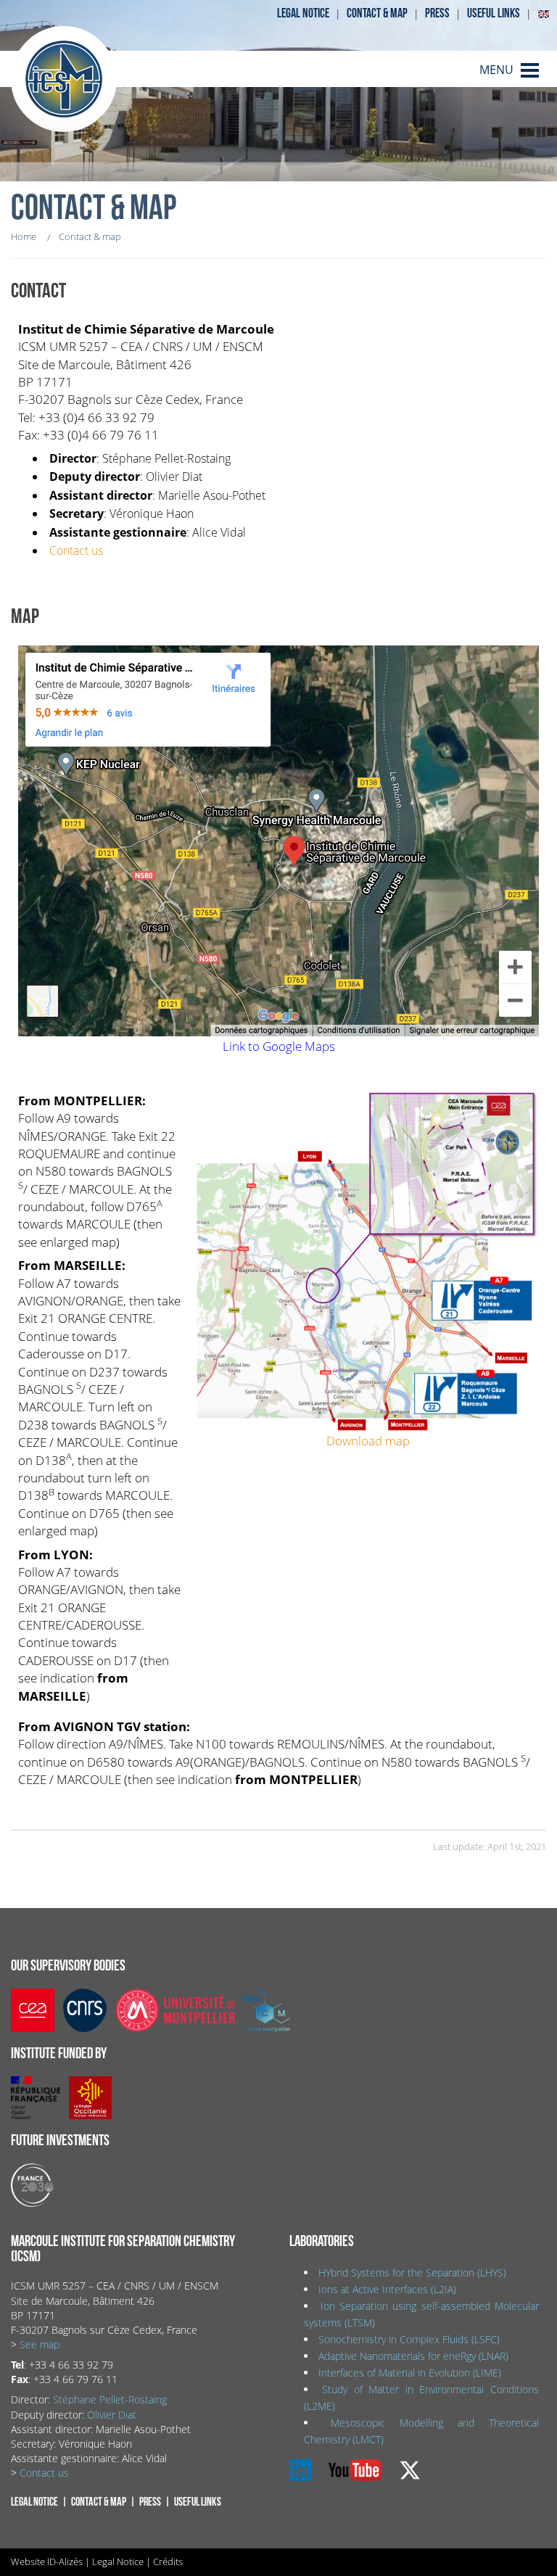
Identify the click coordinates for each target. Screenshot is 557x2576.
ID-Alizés (65, 2561)
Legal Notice (118, 2561)
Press (437, 13)
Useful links (494, 13)
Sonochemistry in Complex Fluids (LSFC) (409, 2339)
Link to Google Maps (279, 1046)
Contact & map (377, 13)
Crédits (168, 2561)
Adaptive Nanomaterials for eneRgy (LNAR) (413, 2356)
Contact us (76, 550)
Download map (368, 1440)
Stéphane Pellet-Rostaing (110, 2399)
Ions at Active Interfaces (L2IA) (387, 2289)
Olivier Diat (112, 2415)
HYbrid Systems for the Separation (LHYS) (412, 2272)
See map (40, 2344)
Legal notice (303, 13)
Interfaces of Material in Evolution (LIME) (410, 2373)
